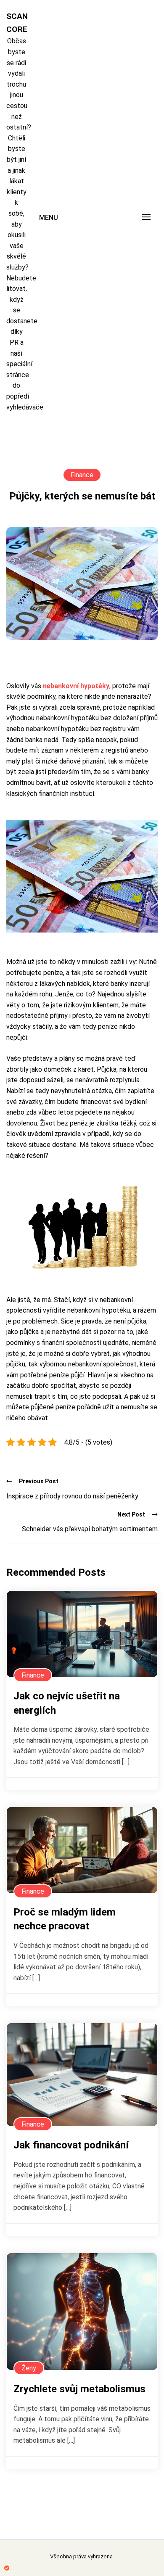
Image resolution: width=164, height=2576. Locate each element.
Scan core (16, 23)
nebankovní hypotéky (76, 686)
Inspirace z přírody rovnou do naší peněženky (72, 1496)
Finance (82, 475)
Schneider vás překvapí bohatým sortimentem (90, 1529)
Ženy (29, 2368)
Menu (49, 218)
